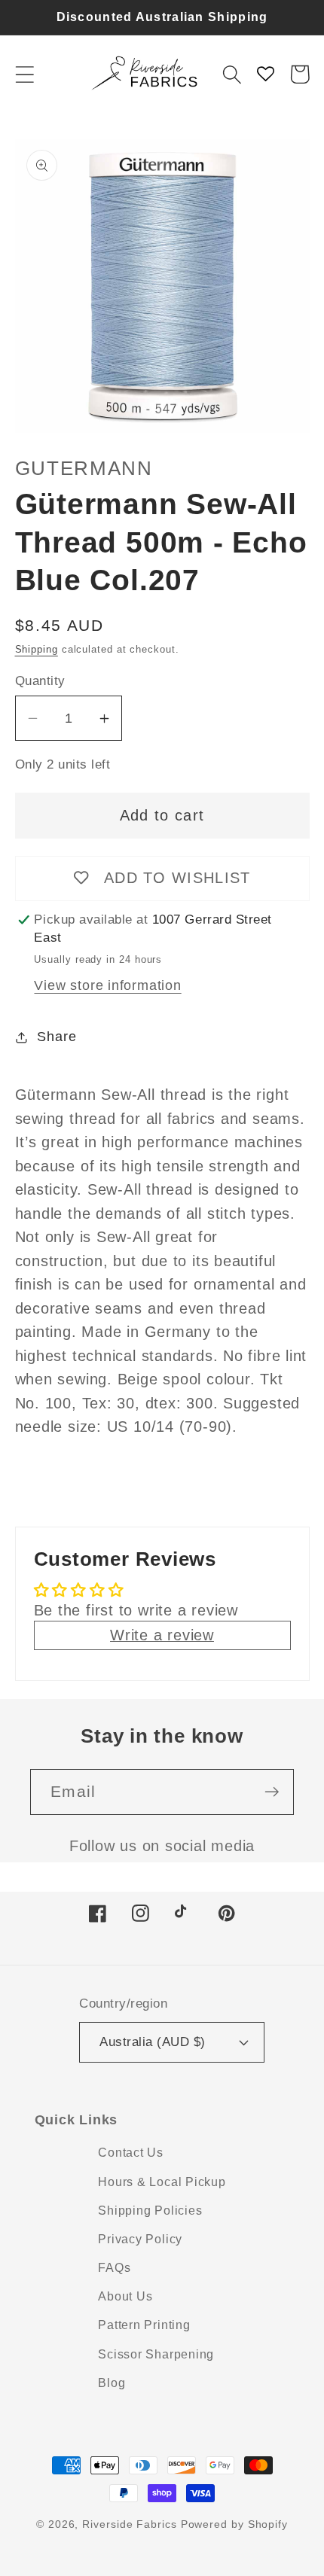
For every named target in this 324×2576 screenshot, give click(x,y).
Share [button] (57, 1037)
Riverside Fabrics (129, 2524)
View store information (107, 985)
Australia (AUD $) (153, 2042)
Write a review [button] (162, 1635)
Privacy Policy (140, 2239)
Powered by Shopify (234, 2524)
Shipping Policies (150, 2211)
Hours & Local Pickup (162, 2182)
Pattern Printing (144, 2325)
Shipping (37, 649)
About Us (125, 2296)
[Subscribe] (272, 1792)
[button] (24, 74)
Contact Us (131, 2153)
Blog (112, 2383)
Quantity (40, 681)
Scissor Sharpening (156, 2354)
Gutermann (84, 468)
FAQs (114, 2268)
